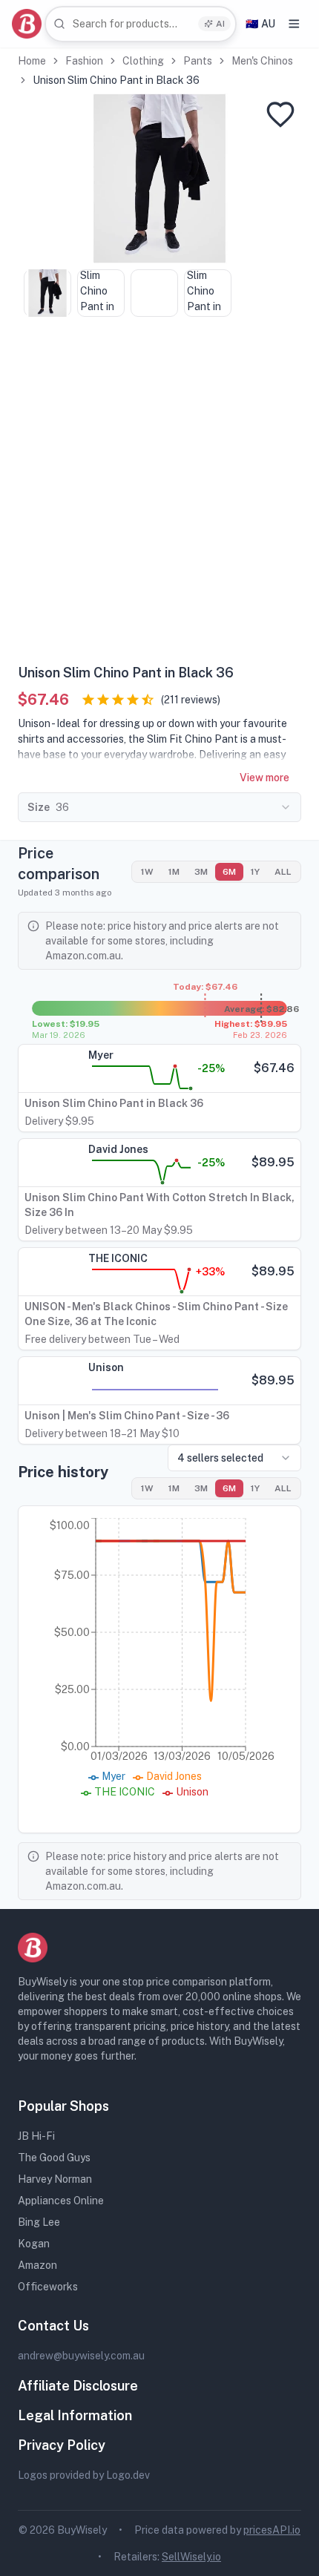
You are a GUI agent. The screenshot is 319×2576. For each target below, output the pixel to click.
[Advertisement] (159, 496)
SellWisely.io (191, 2557)
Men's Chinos (262, 61)
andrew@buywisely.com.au (81, 2356)
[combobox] (141, 24)
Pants (198, 61)
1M (174, 872)
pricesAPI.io (272, 2530)
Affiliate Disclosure (78, 2386)
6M (229, 872)
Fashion (84, 61)
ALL (283, 872)
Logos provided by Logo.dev (84, 2475)
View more (264, 778)
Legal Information (75, 2415)
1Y (255, 872)
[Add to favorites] (280, 114)
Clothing (143, 61)
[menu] (294, 24)
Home (32, 61)
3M (201, 872)
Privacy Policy (62, 2445)
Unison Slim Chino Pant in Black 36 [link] (116, 80)
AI (220, 24)
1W (147, 872)
